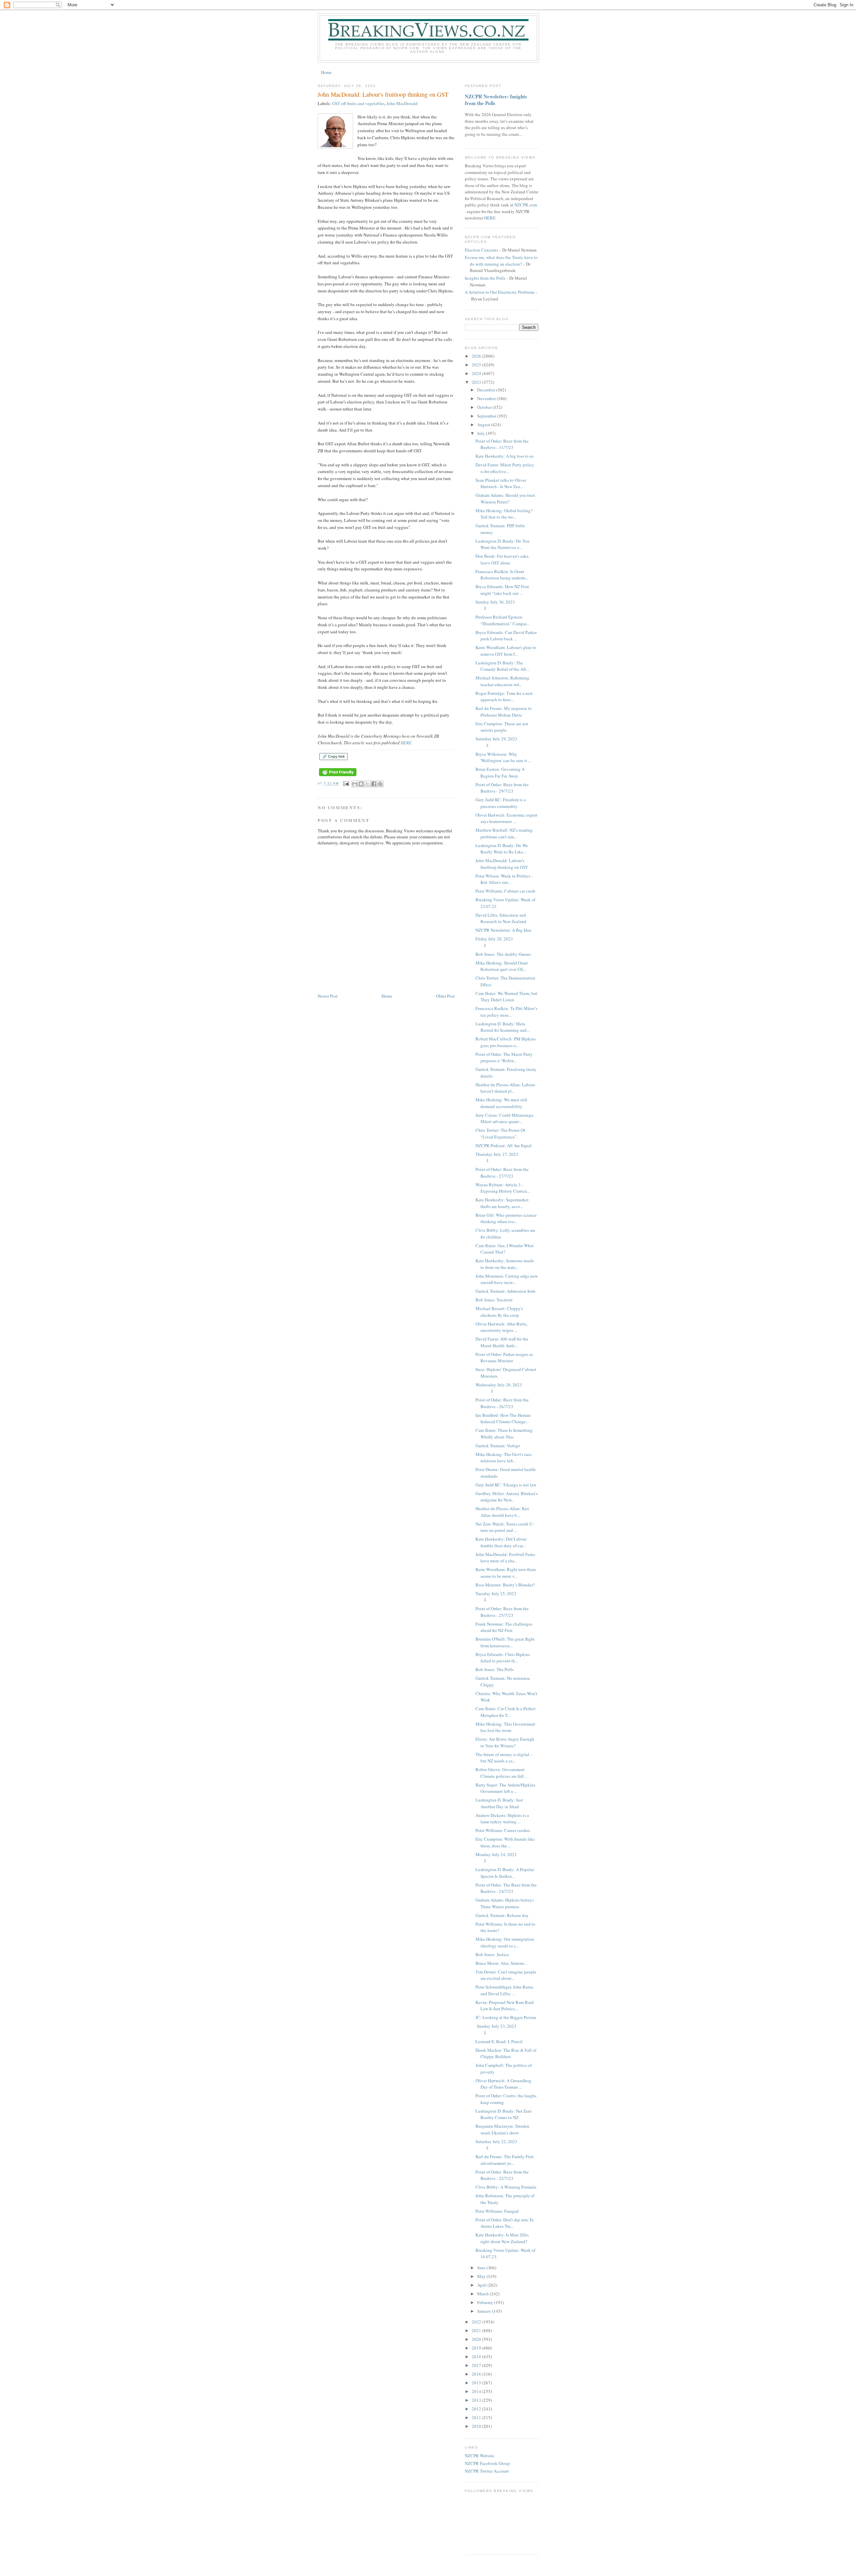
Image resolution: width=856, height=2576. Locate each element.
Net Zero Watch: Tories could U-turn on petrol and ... (505, 1527)
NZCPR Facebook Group (487, 2463)
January (485, 2311)
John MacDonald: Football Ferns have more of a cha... (505, 1558)
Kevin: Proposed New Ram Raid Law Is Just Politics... (505, 2006)
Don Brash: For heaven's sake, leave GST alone (502, 559)
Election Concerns (481, 250)
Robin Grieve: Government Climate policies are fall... (501, 1773)
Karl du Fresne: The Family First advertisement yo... (505, 2160)
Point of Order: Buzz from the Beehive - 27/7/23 (502, 1173)
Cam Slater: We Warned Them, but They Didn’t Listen (506, 997)
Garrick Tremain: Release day (502, 1915)
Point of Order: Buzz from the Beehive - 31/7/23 (502, 444)
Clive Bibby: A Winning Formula (506, 2187)
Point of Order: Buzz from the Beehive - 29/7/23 (502, 788)
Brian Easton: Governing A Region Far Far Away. (500, 772)
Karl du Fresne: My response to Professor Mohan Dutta (504, 712)
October (485, 407)
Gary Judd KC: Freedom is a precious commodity (501, 803)
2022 (477, 2322)
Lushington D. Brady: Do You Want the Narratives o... (503, 544)
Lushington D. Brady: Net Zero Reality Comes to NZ (504, 2114)
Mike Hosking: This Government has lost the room (505, 1727)
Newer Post (328, 996)
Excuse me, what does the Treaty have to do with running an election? (501, 261)
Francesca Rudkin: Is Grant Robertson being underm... (502, 575)
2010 (477, 2426)
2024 (477, 373)
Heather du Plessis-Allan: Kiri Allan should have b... (502, 1512)
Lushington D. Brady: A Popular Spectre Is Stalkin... (505, 1873)
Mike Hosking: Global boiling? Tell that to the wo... (504, 514)
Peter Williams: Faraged (497, 2211)
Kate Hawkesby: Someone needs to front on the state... (505, 1264)
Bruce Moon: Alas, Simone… (502, 1963)
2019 (477, 2348)
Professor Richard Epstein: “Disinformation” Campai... (503, 620)
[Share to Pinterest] (380, 784)
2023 (477, 382)
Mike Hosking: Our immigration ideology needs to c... (505, 1942)
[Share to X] (367, 784)
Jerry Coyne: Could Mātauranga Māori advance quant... (504, 1118)
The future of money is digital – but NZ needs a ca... (504, 1758)
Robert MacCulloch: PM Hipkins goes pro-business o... (506, 1042)
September (487, 416)
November (487, 398)
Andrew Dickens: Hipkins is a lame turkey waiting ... (502, 1819)
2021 (477, 2330)
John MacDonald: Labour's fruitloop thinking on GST (502, 864)
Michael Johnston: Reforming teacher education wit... (502, 681)
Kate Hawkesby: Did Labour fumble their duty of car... (501, 1542)
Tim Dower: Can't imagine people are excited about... (506, 1975)
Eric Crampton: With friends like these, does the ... (505, 1842)
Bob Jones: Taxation (494, 1300)
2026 (477, 356)
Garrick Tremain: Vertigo (498, 1446)
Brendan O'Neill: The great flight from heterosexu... (505, 1642)
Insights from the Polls (485, 278)
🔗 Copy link (334, 756)
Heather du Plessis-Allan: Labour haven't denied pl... (505, 1088)
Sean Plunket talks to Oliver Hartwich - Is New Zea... (501, 483)
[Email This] (355, 784)
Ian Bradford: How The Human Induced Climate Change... (503, 1418)
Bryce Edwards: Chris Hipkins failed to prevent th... (503, 1658)
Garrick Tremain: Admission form (505, 1291)
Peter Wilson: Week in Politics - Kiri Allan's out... (504, 879)
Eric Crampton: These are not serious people (502, 727)
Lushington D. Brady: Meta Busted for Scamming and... (503, 1027)
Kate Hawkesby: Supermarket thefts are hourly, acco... (502, 1203)
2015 (477, 2383)
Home (326, 72)
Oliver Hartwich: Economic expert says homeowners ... (506, 818)
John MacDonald (402, 103)
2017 (477, 2365)
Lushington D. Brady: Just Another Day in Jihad (499, 1803)
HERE (406, 743)
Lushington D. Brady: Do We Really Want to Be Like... (502, 849)
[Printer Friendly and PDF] (338, 776)
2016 (477, 2374)
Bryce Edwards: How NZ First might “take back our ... (502, 590)
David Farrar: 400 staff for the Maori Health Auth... (502, 1342)
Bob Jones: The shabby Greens (503, 954)
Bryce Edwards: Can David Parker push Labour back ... (506, 636)
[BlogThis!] (361, 784)
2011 (477, 2417)
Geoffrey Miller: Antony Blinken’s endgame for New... (507, 1497)
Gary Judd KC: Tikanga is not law (506, 1485)
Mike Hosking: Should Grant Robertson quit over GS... (502, 966)
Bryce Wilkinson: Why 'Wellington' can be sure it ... (503, 757)
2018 (477, 2357)
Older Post (445, 996)
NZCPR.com (526, 205)
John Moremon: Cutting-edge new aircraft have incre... (507, 1279)
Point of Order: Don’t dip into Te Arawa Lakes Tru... (505, 2223)
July (481, 433)
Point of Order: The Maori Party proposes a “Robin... (504, 1057)
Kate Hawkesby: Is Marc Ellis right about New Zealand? (502, 2238)
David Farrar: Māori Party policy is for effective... (505, 468)
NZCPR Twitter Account (487, 2471)
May (482, 2276)
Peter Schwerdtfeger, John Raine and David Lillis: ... (504, 1990)
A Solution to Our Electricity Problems (500, 292)
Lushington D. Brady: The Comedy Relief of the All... (502, 666)
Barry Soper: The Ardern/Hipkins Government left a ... (505, 1788)
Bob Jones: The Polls (495, 1669)
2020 (477, 2339)
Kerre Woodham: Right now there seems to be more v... (506, 1573)
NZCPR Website (479, 2456)
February (486, 2302)
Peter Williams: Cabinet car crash (505, 891)
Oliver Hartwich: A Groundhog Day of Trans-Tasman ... (503, 2084)
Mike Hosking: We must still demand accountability (501, 1103)
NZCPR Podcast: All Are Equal (504, 1145)
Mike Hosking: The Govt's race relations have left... (504, 1458)
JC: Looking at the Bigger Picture (506, 2017)
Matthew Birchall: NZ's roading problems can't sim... (504, 833)
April (482, 2285)
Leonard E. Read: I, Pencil (499, 2041)
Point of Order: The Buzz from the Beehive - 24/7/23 (506, 1888)
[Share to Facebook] (374, 784)
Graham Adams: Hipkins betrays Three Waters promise (505, 1903)
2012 (477, 2409)
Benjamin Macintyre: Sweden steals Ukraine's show (502, 2129)
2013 (477, 2400)
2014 (477, 2391)
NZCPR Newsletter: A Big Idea (503, 930)
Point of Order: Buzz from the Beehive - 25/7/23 (502, 1612)
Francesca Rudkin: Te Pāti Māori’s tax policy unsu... (506, 1012)
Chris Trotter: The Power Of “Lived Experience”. (500, 1133)
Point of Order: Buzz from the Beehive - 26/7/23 (502, 1403)
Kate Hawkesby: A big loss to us (505, 456)
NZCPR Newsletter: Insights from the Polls (496, 100)
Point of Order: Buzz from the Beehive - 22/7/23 (502, 2175)
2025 (477, 365)
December (487, 390)
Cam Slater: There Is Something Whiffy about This (504, 1434)
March (484, 2294)
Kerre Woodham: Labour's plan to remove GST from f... (506, 651)
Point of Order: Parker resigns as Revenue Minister (504, 1358)
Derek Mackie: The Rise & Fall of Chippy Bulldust (506, 2053)
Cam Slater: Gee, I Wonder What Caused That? (505, 1249)
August (484, 425)
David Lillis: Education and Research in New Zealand (501, 918)
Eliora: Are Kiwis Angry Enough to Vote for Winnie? (505, 1742)
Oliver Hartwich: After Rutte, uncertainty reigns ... (502, 1327)
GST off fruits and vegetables (358, 103)
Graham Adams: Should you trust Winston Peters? (505, 498)
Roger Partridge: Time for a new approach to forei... (504, 697)
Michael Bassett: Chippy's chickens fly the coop (499, 1312)
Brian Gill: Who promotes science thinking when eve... (506, 1218)
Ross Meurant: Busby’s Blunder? (505, 1585)
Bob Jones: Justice (492, 1954)
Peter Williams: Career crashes (503, 1830)
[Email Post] (346, 784)
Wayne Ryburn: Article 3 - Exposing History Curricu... (503, 1188)
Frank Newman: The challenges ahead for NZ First (504, 1627)
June (482, 2268)
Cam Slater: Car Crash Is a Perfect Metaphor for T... (506, 1712)
